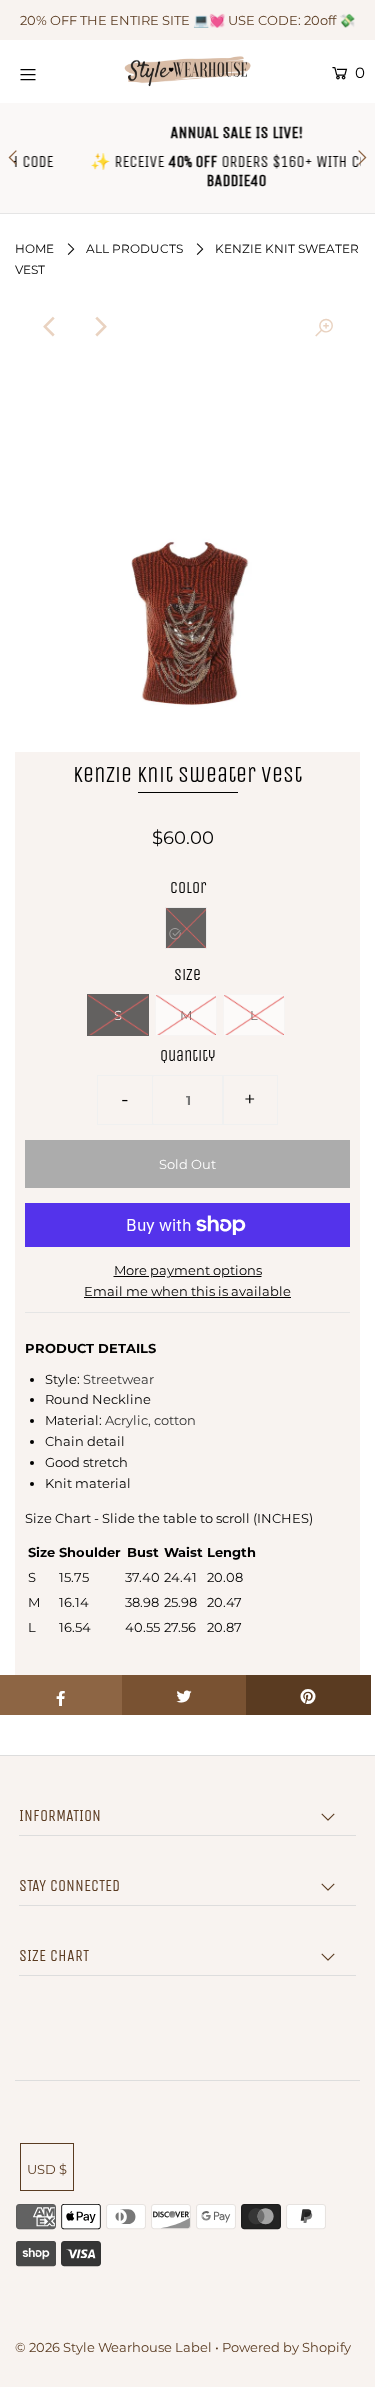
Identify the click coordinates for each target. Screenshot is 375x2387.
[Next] (100, 327)
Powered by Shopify (286, 2347)
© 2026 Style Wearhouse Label (113, 2347)
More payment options (188, 1270)
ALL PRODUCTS (134, 248)
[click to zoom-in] (324, 327)
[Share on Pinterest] (308, 1695)
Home (34, 248)
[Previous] (51, 327)
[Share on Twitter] (184, 1695)
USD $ (47, 2169)
